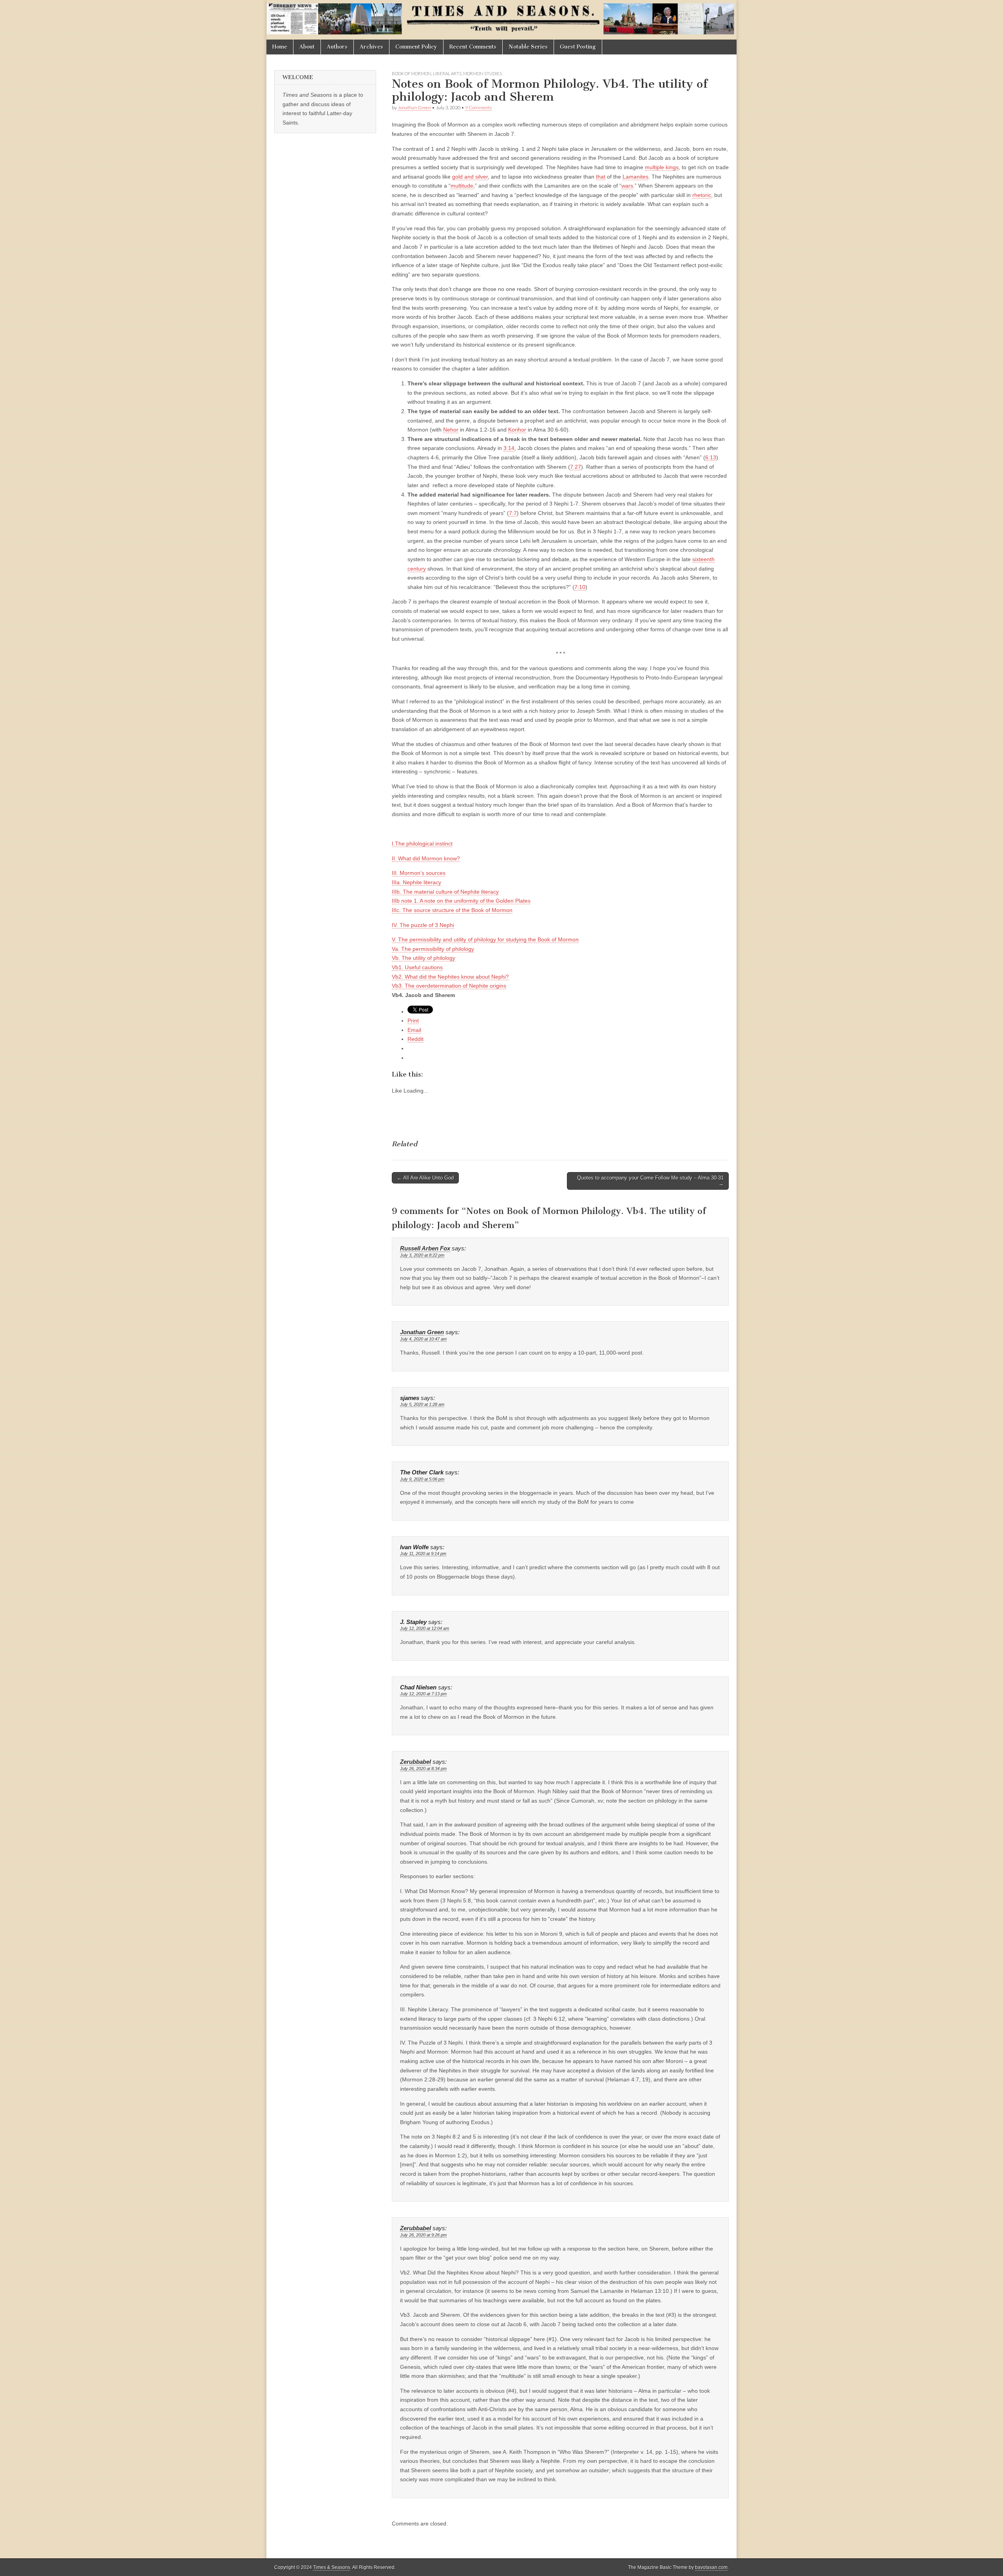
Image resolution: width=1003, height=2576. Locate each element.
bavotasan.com (711, 2567)
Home (280, 47)
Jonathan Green (414, 107)
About (307, 47)
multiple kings (662, 167)
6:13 (711, 457)
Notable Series (528, 47)
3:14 (509, 448)
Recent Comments (473, 47)
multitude (462, 186)
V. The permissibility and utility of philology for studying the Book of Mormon (485, 939)
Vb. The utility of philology (424, 958)
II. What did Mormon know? (426, 858)
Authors (337, 47)
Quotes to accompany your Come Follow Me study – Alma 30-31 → (650, 1181)
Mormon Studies (482, 73)
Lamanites (635, 177)
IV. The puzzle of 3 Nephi (423, 925)
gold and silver (470, 177)
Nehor (451, 430)
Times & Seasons (332, 2567)
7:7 (513, 513)
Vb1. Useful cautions (417, 967)
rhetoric (702, 195)
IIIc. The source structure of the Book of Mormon (452, 910)
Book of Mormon (412, 73)
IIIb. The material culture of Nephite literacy (445, 892)
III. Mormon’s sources (419, 873)
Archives (371, 47)
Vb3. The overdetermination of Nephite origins (449, 986)
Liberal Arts (447, 73)
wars (627, 186)
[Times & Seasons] (501, 20)
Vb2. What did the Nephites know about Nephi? (450, 977)
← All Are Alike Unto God (425, 1178)
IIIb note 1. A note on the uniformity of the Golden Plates (461, 901)
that (601, 177)
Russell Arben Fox (425, 1248)
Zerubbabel (416, 1762)
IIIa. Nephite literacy (416, 882)
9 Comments (478, 107)
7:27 (576, 467)
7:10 (580, 587)
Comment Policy (416, 47)
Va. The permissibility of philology (433, 949)
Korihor (517, 430)
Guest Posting (578, 47)
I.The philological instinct (422, 844)
